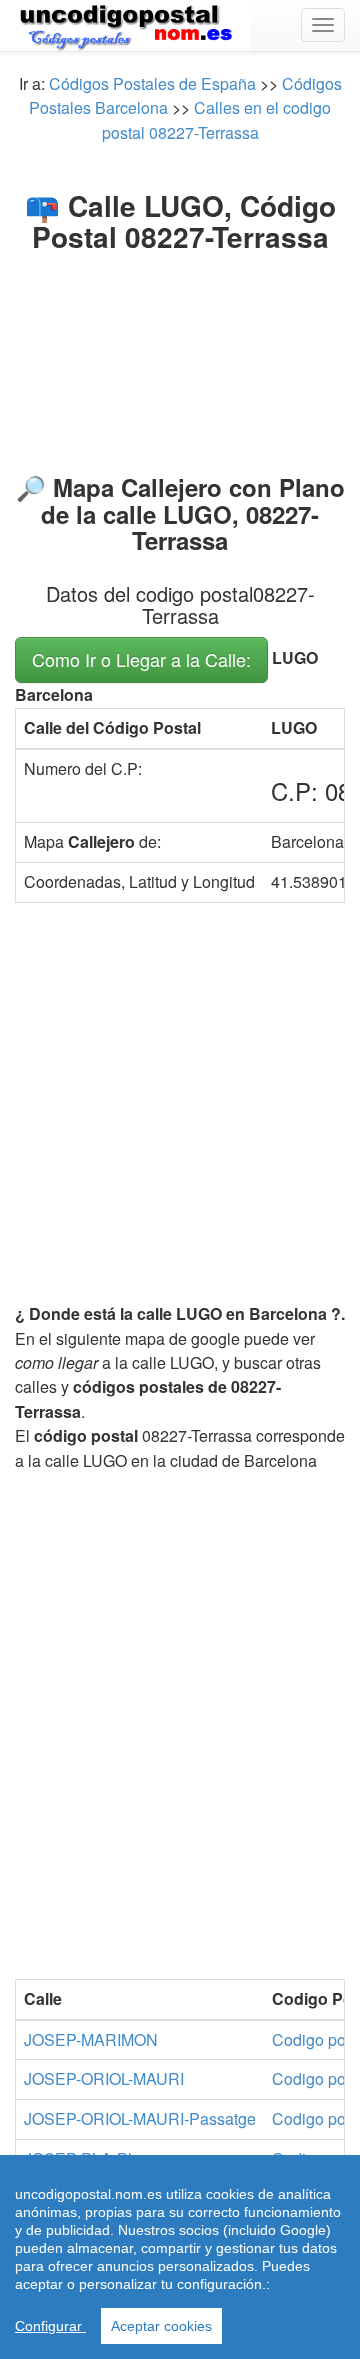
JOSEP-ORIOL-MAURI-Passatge (140, 2118)
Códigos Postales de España (152, 83)
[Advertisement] (180, 358)
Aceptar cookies (161, 2326)
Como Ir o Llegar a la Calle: (141, 659)
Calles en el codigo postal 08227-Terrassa (217, 119)
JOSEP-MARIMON (91, 2039)
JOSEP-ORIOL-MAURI (104, 2078)
